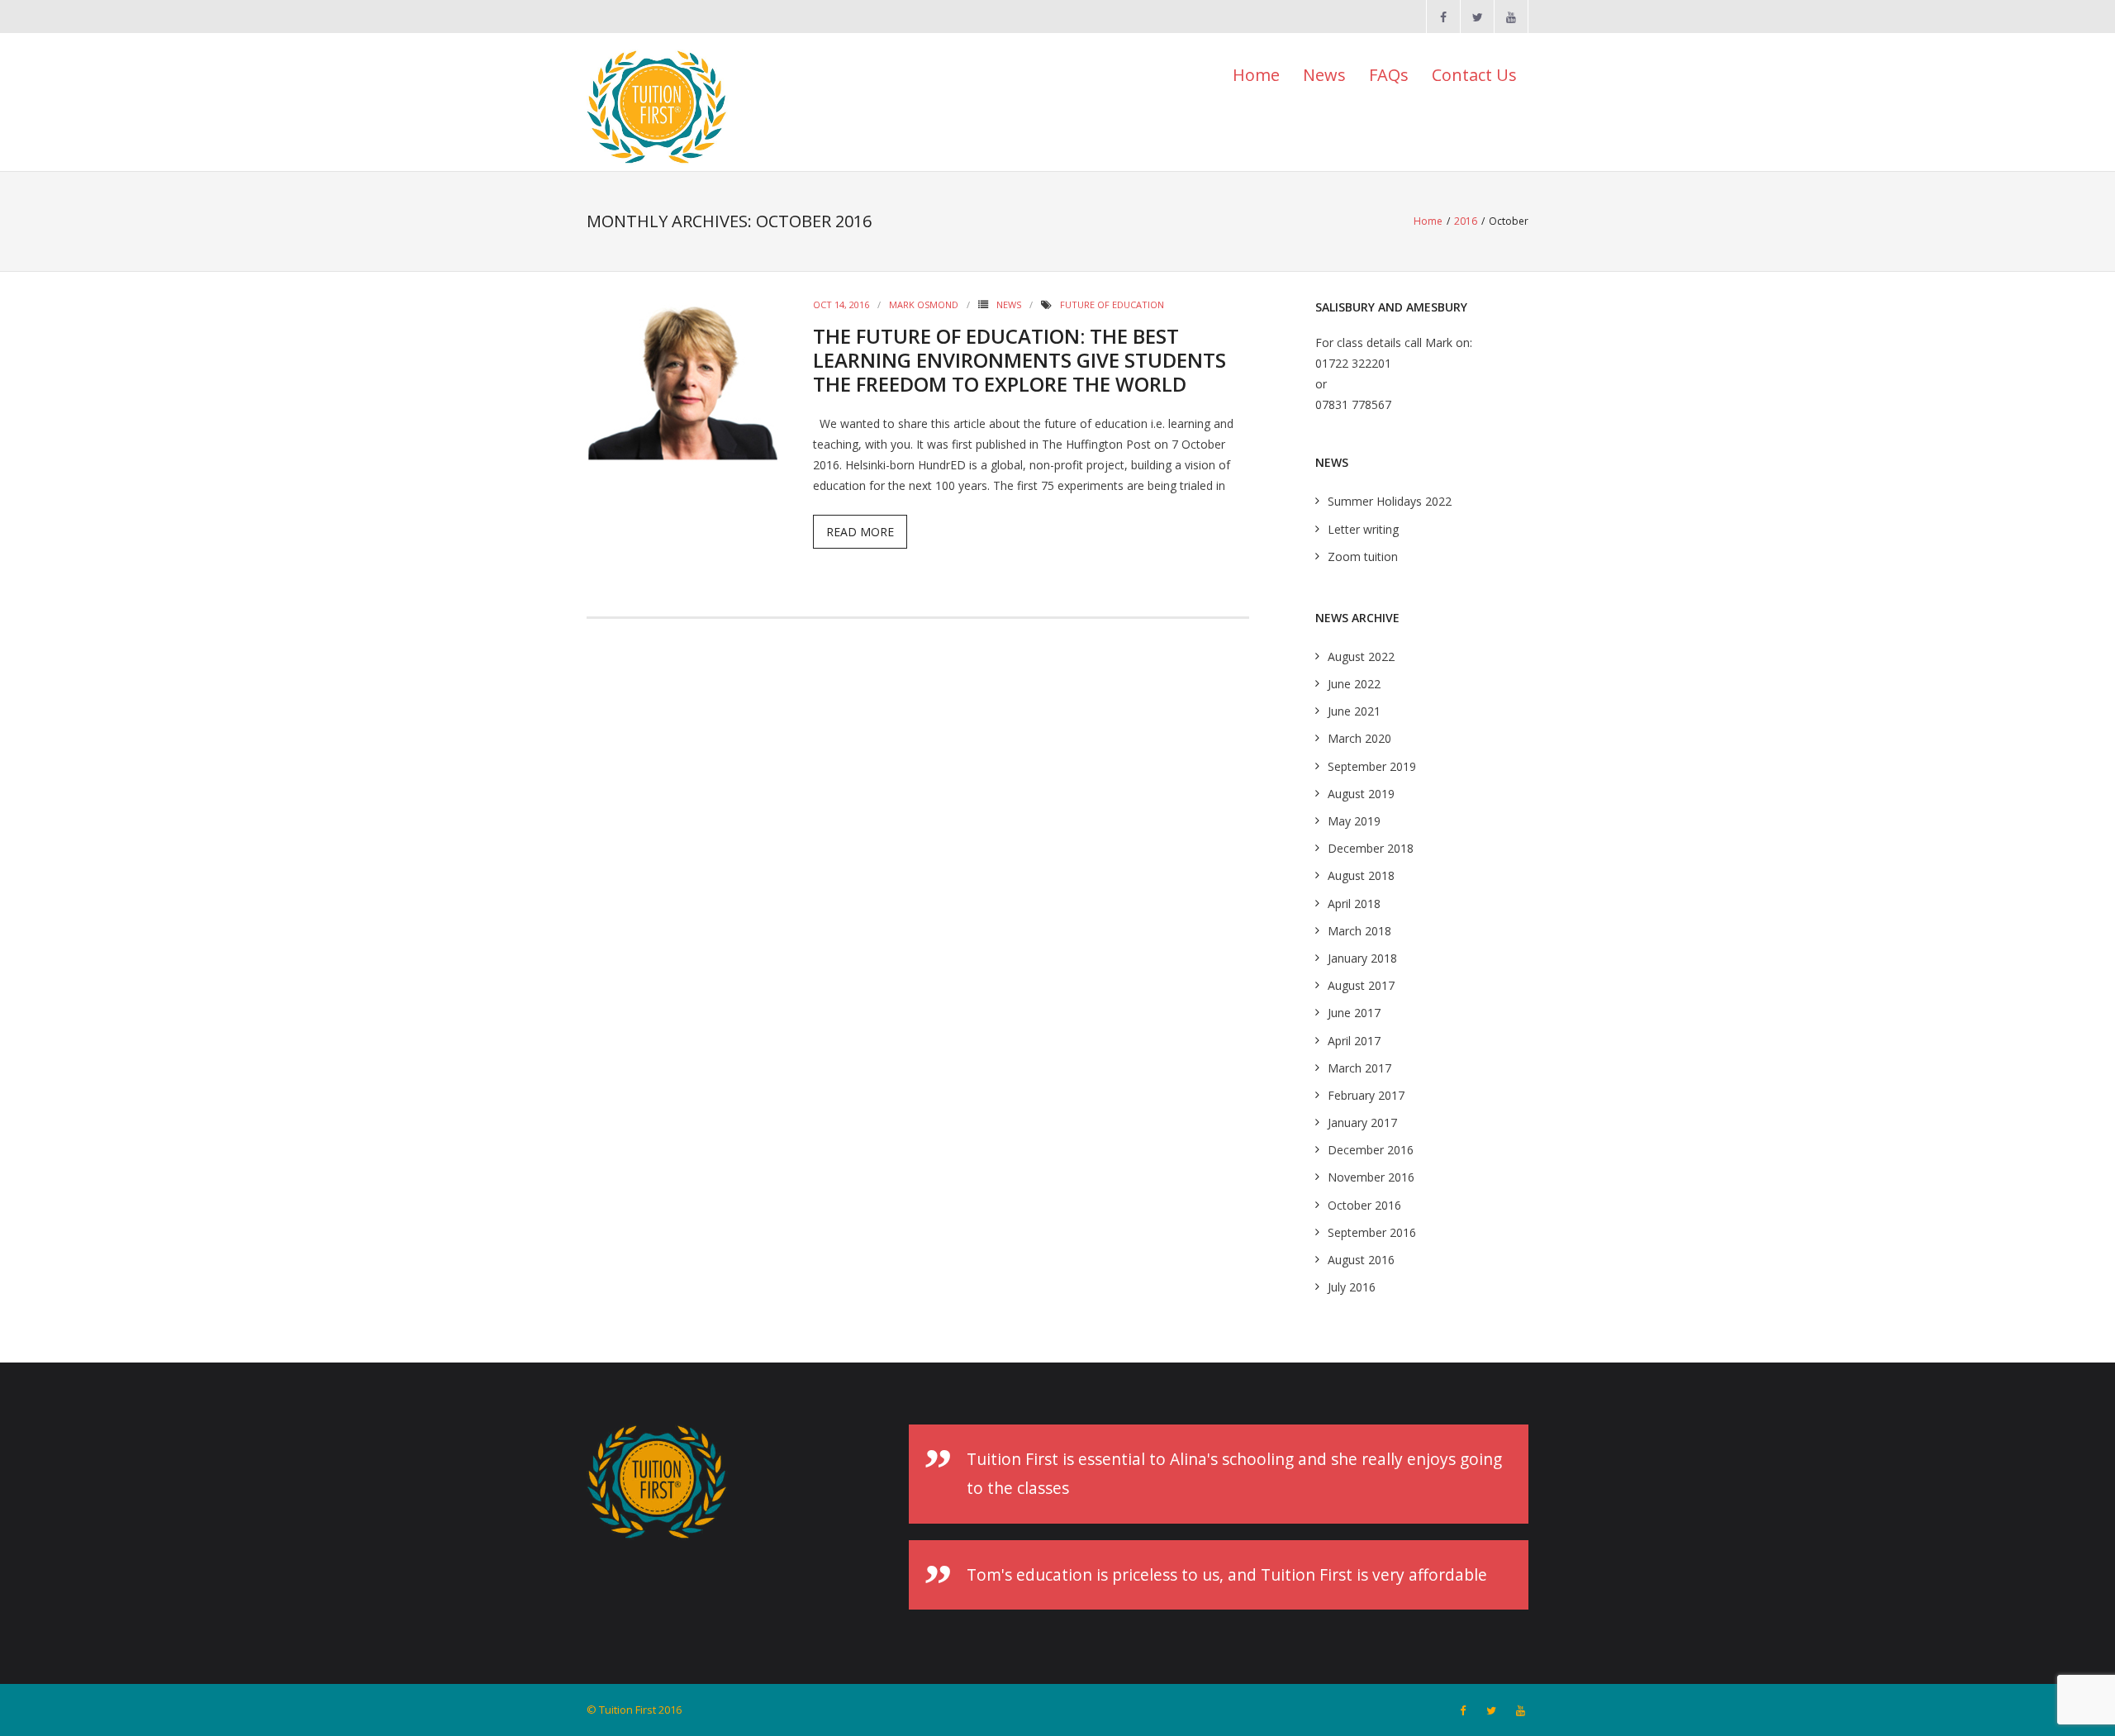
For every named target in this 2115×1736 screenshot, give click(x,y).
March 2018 (1359, 931)
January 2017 (1362, 1122)
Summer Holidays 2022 (1390, 501)
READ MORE (860, 532)
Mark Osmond (924, 304)
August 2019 (1361, 794)
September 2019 (1372, 766)
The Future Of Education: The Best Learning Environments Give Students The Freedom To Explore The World (1019, 360)
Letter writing (1363, 529)
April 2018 (1354, 904)
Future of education (1112, 304)
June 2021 (1354, 711)
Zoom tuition (1363, 556)
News (1009, 304)
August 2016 (1361, 1260)
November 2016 (1371, 1177)
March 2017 (1359, 1068)
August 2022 (1361, 656)
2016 (1466, 221)
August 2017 (1361, 985)
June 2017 (1354, 1013)
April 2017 (1354, 1041)
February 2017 (1366, 1095)
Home (1256, 75)
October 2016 (1364, 1205)
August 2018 (1361, 875)
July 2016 (1352, 1287)
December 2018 (1371, 848)
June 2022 (1354, 684)
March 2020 (1359, 738)
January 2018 (1362, 958)
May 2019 (1354, 821)
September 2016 (1372, 1232)
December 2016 (1371, 1150)
